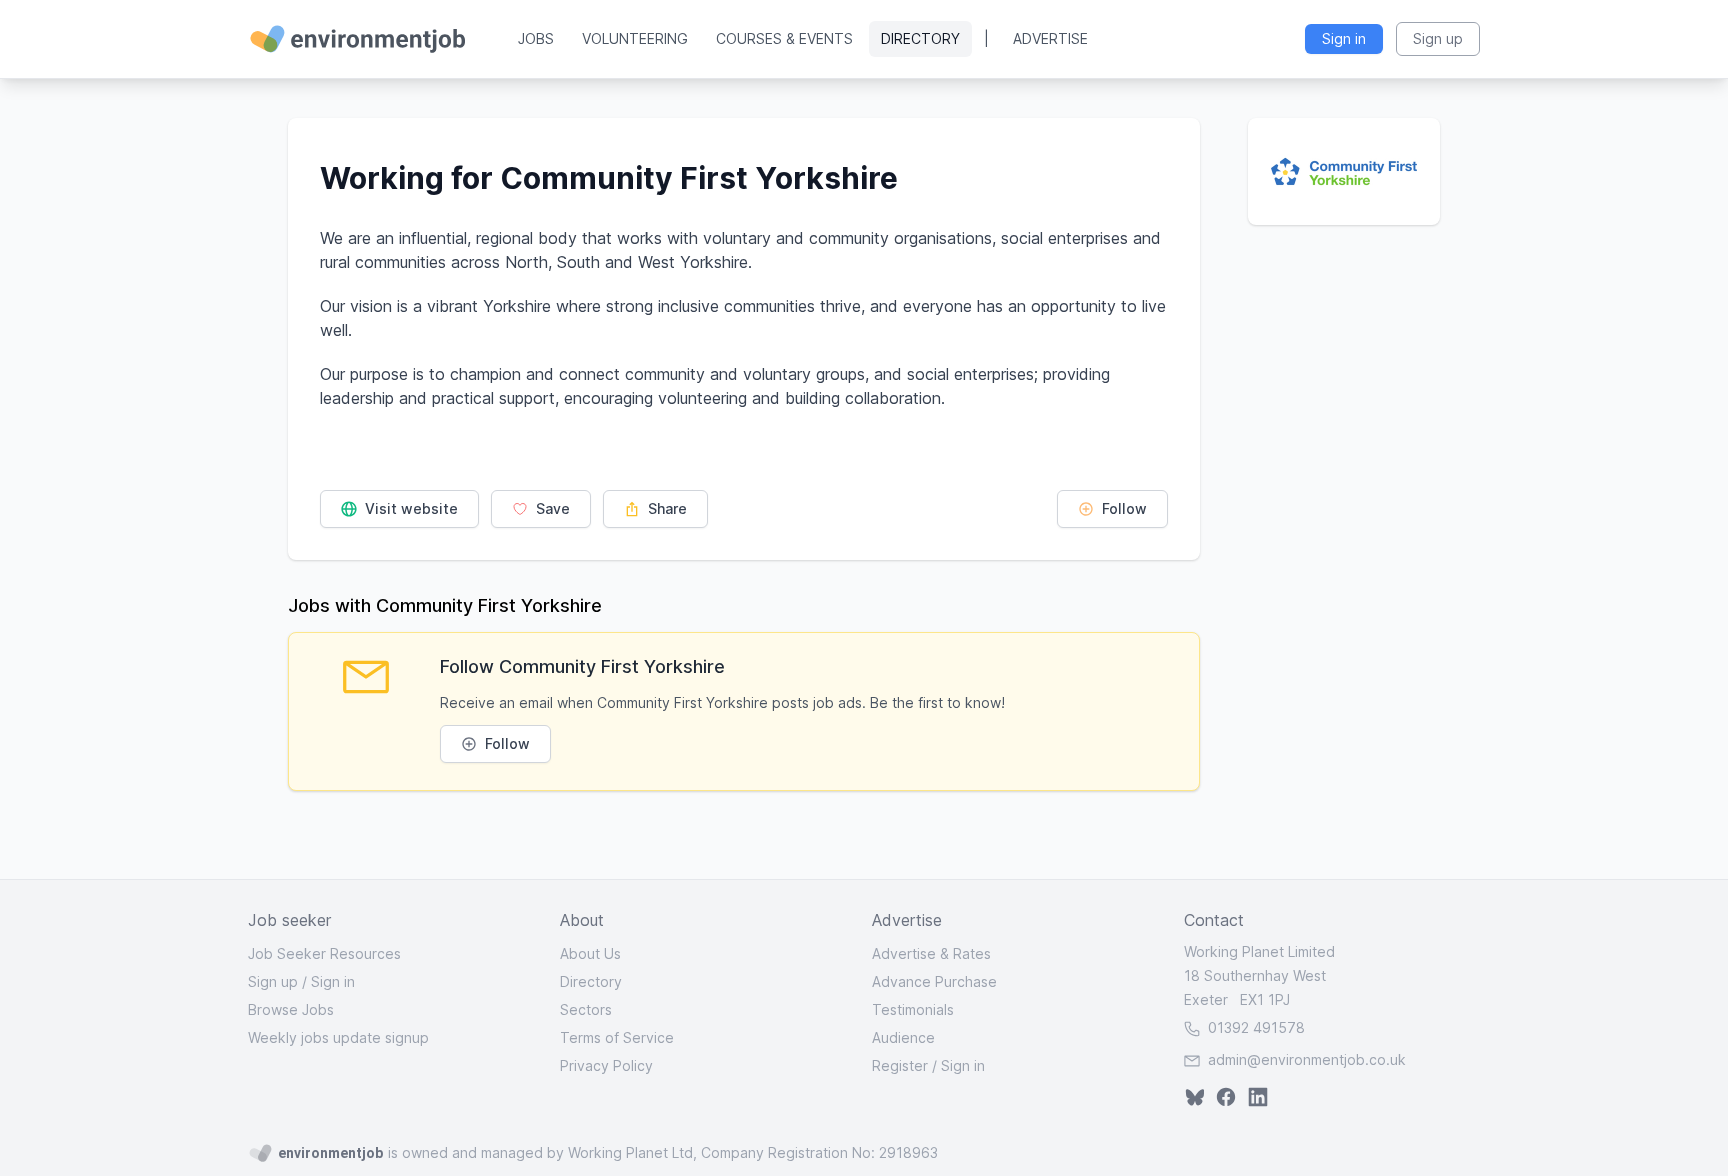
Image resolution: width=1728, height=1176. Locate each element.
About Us (590, 953)
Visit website (409, 508)
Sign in (333, 981)
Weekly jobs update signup (338, 1037)
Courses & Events (784, 38)
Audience (903, 1037)
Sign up (273, 981)
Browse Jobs (291, 1009)
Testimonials (913, 1009)
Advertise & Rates (931, 953)
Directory (920, 38)
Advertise (1050, 38)
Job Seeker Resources (324, 953)
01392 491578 (1254, 1027)
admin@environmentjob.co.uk (1307, 1059)
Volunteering (635, 38)
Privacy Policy (606, 1065)
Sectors (586, 1009)
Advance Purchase (934, 981)
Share (665, 508)
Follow (1122, 508)
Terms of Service (617, 1037)
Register (900, 1065)
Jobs (536, 38)
